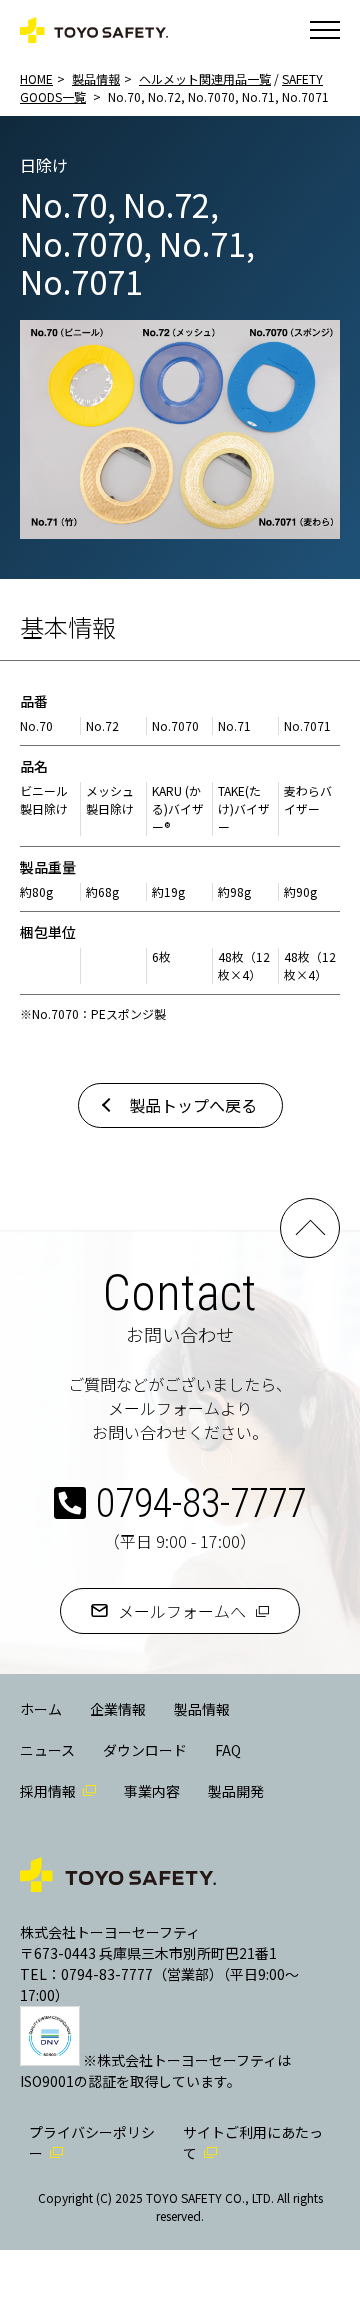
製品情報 (96, 78)
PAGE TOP (310, 1228)
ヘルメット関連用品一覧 (205, 78)
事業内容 (152, 1791)
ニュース (47, 1750)
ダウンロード (145, 1750)
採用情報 (48, 1791)
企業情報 (118, 1709)
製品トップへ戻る (193, 1105)
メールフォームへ (182, 1611)
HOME (36, 78)
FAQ (228, 1750)
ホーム (41, 1709)
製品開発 (236, 1791)
